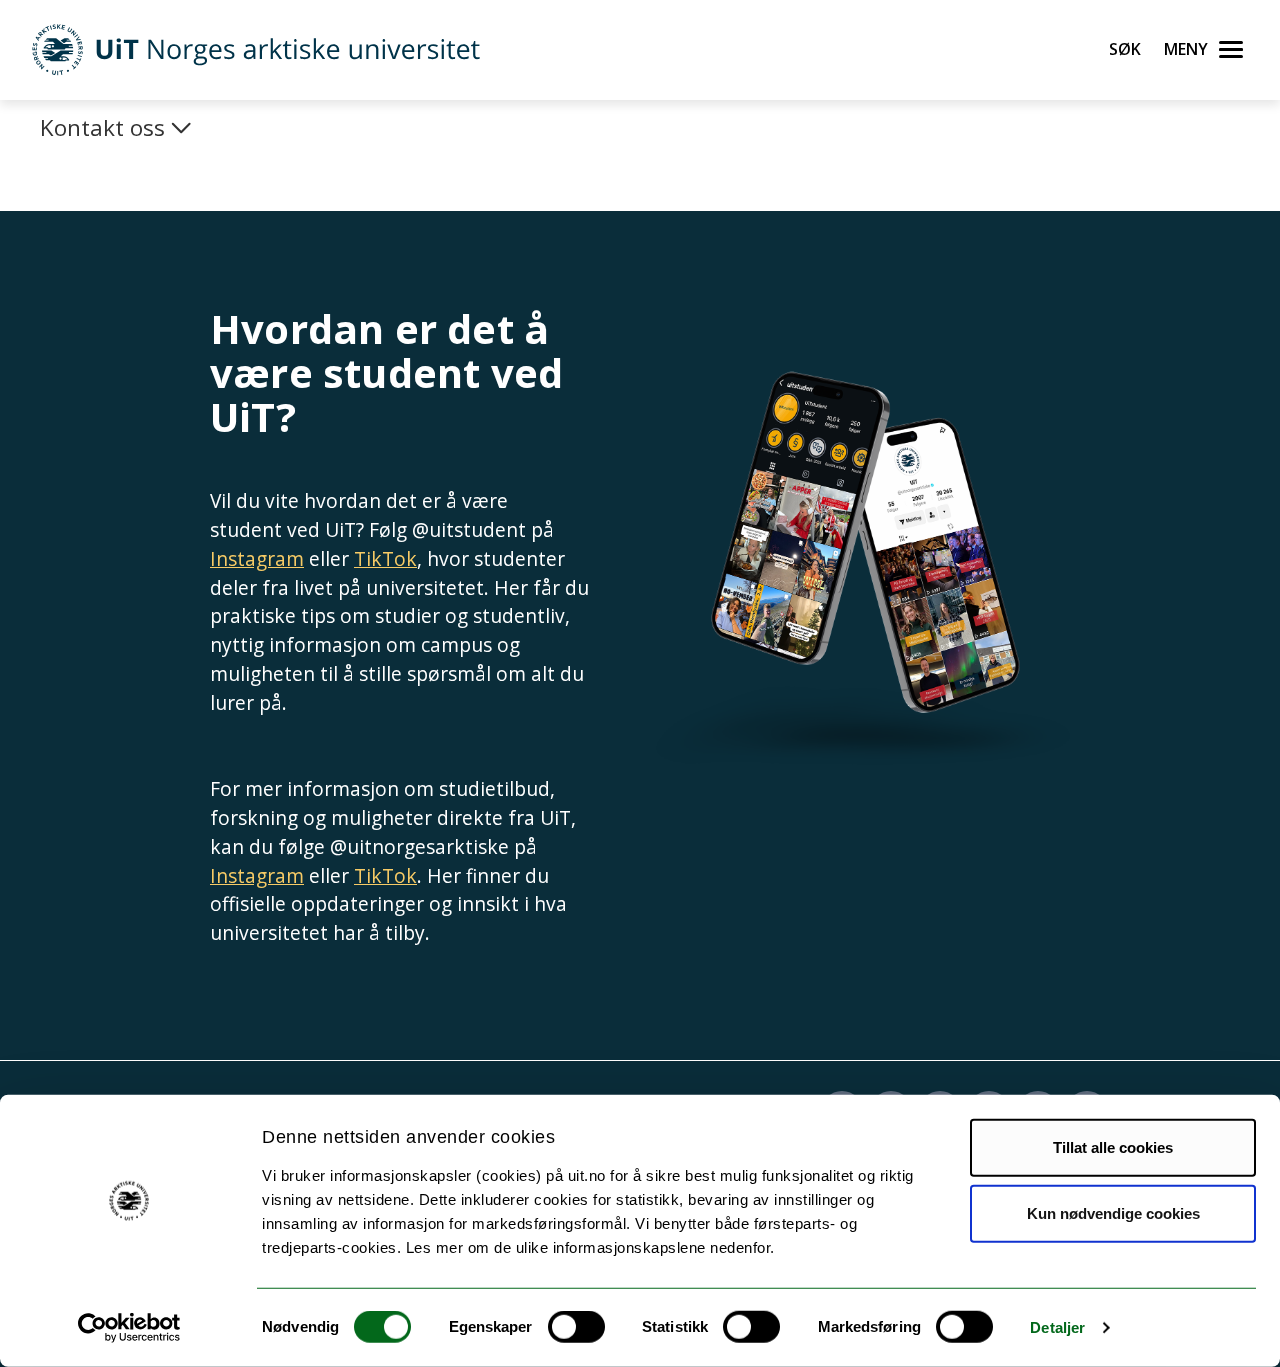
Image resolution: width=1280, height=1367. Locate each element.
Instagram (257, 558)
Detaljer (1057, 1327)
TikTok (385, 558)
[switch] (576, 1327)
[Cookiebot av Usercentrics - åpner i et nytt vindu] (129, 1328)
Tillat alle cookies (1113, 1147)
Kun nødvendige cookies (1113, 1212)
